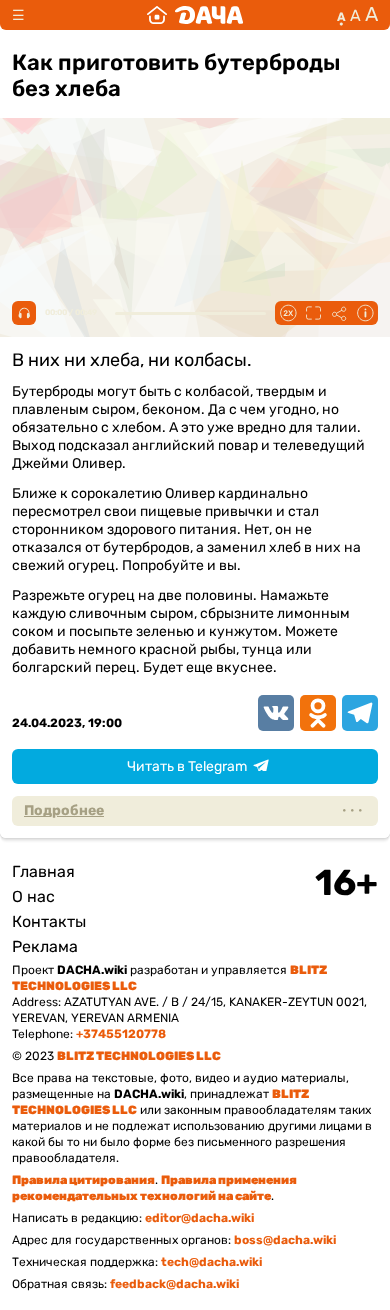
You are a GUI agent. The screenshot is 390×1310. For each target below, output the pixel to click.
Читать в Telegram (187, 766)
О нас (33, 896)
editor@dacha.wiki (199, 1218)
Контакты (49, 921)
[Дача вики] (195, 15)
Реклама (45, 946)
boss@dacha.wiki (285, 1240)
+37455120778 (121, 1034)
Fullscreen (313, 313)
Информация (365, 313)
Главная (43, 871)
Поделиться (339, 313)
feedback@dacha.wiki (174, 1284)
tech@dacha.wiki (211, 1262)
